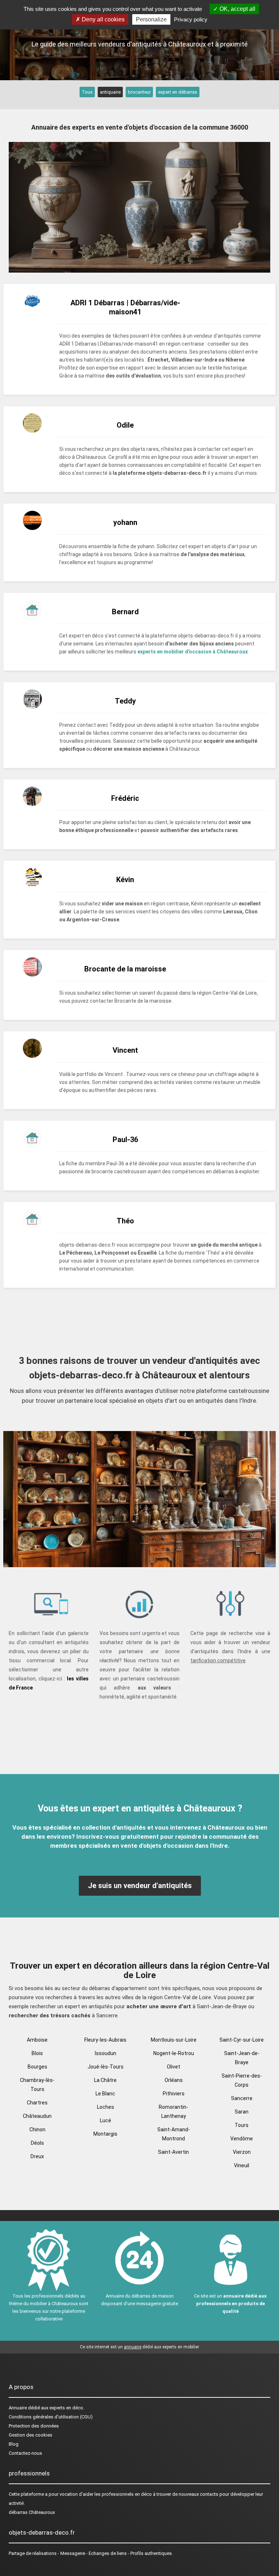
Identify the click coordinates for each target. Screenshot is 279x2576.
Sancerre (242, 2098)
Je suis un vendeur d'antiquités (140, 1886)
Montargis (105, 2134)
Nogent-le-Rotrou (174, 2053)
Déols (37, 2143)
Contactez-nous (25, 2453)
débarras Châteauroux (32, 2512)
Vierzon (242, 2152)
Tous (87, 92)
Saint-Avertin (173, 2152)
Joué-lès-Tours (106, 2067)
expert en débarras (178, 92)
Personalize (151, 19)
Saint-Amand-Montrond (174, 2134)
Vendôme (242, 2139)
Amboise (37, 2040)
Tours (242, 2125)
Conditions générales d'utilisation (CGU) (51, 2417)
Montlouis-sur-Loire (174, 2040)
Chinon (37, 2129)
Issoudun (106, 2053)
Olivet (173, 2067)
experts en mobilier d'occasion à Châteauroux (193, 652)
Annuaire (18, 2408)
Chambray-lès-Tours (37, 2085)
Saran (242, 2112)
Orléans (174, 2080)
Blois (37, 2053)
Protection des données (34, 2426)
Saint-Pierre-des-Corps (242, 2080)
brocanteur (139, 92)
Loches (106, 2107)
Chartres (37, 2103)
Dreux (37, 2156)
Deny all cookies (102, 19)
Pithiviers (174, 2094)
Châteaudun (37, 2116)
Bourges (37, 2067)
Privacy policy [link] (191, 19)
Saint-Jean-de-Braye (242, 2058)
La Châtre (105, 2080)
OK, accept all (237, 9)
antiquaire (110, 92)
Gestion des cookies (31, 2435)
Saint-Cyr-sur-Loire (242, 2040)
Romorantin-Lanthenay (173, 2112)
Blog (14, 2444)
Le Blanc (105, 2094)
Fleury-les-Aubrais (105, 2040)
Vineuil (242, 2165)
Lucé (106, 2120)
